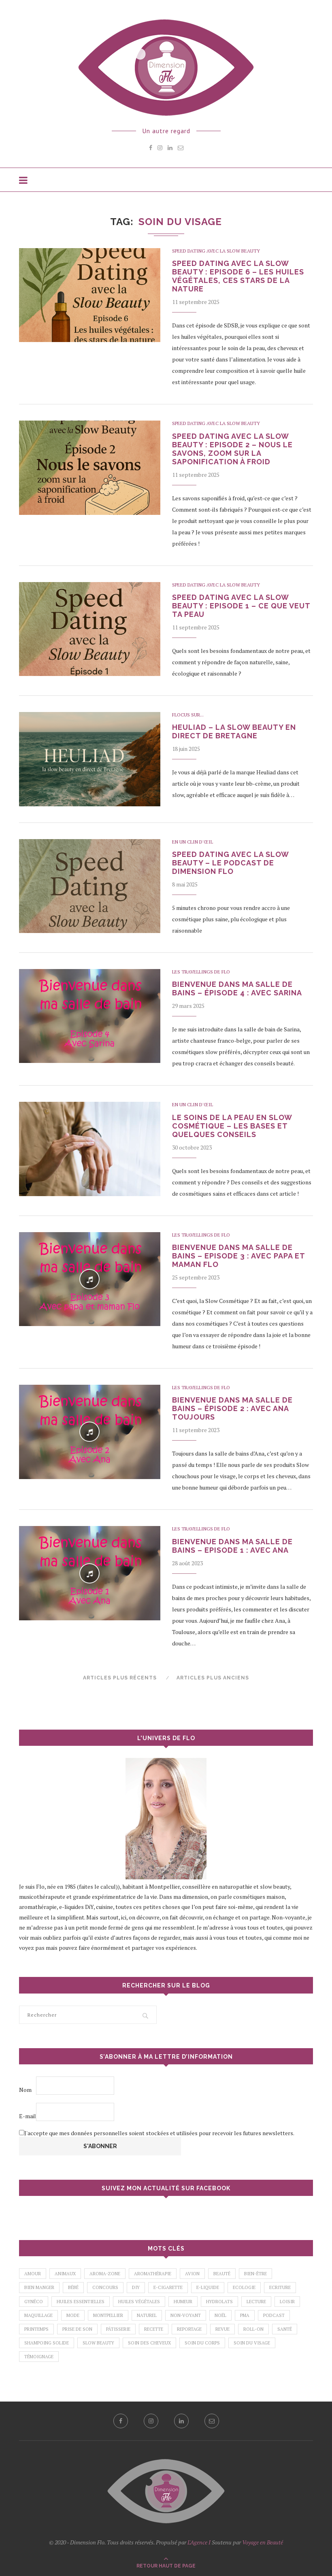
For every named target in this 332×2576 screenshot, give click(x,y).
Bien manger (39, 2287)
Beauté (222, 2274)
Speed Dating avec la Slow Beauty (216, 251)
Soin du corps (202, 2343)
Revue (222, 2329)
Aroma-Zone (105, 2274)
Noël (220, 2315)
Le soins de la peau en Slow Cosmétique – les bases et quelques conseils (232, 1126)
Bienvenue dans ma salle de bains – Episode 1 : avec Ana (232, 1546)
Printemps (36, 2329)
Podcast (274, 2315)
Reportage (189, 2329)
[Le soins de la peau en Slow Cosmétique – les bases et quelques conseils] (90, 1149)
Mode (73, 2315)
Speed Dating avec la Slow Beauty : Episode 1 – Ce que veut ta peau (241, 606)
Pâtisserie (118, 2329)
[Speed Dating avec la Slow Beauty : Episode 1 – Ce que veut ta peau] (90, 629)
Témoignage (39, 2357)
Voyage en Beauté (263, 2542)
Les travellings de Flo (201, 972)
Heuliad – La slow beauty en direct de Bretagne (234, 731)
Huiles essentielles (81, 2302)
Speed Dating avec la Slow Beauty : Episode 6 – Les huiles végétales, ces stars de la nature (238, 276)
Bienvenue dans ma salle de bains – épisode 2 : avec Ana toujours (232, 1408)
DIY (136, 2287)
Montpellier (108, 2315)
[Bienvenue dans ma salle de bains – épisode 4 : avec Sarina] (90, 1016)
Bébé (73, 2287)
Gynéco (34, 2302)
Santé (285, 2329)
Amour (33, 2274)
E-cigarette (168, 2287)
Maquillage (38, 2315)
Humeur (183, 2302)
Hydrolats (219, 2302)
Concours (105, 2287)
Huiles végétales (139, 2302)
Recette (154, 2329)
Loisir (287, 2302)
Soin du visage (252, 2343)
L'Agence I (199, 2542)
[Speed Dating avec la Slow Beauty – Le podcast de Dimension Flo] (90, 886)
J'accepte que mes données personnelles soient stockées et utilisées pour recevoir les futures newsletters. (159, 2133)
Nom (25, 2090)
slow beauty (98, 2343)
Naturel (147, 2315)
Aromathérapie (153, 2274)
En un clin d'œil (193, 842)
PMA (245, 2315)
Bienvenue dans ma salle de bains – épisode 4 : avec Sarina (237, 988)
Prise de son (77, 2329)
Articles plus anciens (213, 1678)
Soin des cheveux (149, 2343)
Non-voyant (186, 2315)
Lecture (256, 2302)
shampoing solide (47, 2343)
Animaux (65, 2274)
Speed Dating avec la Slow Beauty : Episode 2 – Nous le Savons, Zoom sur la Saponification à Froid (232, 449)
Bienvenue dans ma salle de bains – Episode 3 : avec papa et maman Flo (238, 1256)
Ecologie (244, 2287)
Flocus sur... (188, 715)
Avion (192, 2274)
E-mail (28, 2116)
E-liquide (208, 2287)
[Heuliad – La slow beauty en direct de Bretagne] (90, 759)
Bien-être (255, 2274)
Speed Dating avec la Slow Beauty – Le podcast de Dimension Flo (230, 863)
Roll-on (253, 2329)
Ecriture (280, 2287)
